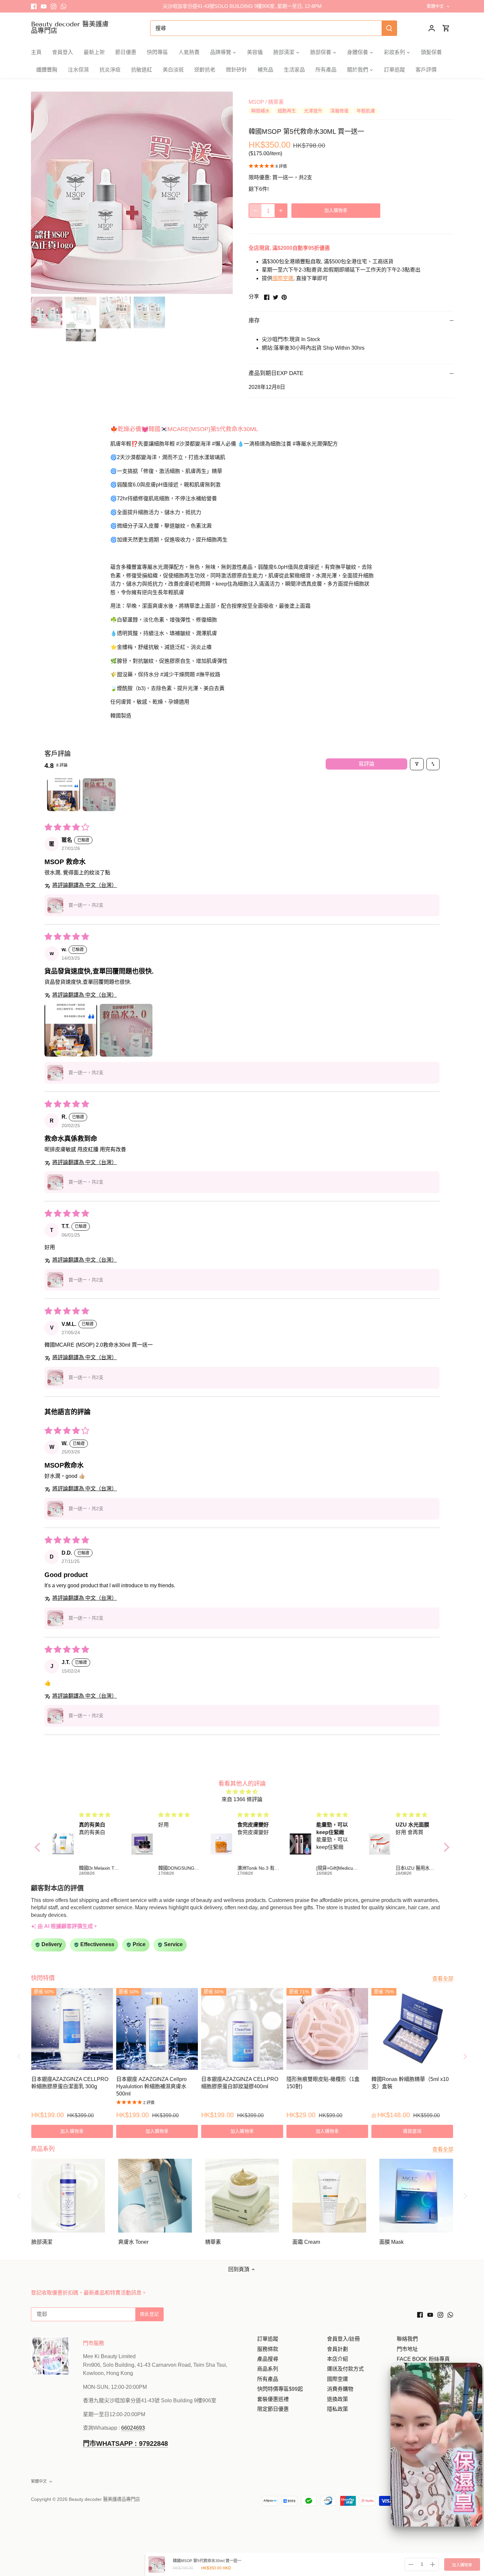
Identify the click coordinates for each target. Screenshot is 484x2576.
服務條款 (268, 2349)
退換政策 (337, 2399)
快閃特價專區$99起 (280, 2389)
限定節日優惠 (273, 2409)
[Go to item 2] (99, 795)
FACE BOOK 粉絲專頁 (423, 2359)
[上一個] (41, 193)
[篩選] (417, 764)
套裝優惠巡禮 (273, 2399)
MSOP (256, 102)
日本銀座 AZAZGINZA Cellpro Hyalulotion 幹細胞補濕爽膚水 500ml (151, 2087)
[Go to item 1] (64, 795)
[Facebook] (34, 6)
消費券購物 (340, 2389)
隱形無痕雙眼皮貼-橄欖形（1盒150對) (323, 2083)
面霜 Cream (306, 2242)
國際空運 (283, 278)
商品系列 (268, 2369)
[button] (55, 905)
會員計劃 (337, 2349)
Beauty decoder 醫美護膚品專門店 (70, 27)
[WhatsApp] (63, 6)
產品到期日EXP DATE (276, 373)
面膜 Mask (391, 2242)
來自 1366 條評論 (242, 1799)
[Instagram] (54, 6)
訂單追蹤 (268, 2339)
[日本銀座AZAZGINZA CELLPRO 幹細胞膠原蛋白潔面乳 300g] (72, 2029)
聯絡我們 (407, 2339)
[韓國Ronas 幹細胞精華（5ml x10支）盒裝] (412, 2029)
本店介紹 (337, 2359)
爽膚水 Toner (133, 2242)
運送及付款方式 (345, 2369)
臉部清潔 (42, 2242)
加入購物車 (462, 2565)
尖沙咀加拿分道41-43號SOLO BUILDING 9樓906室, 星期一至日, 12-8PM (242, 6)
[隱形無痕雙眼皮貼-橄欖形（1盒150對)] (327, 2029)
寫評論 (366, 764)
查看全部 (443, 1979)
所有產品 (268, 2379)
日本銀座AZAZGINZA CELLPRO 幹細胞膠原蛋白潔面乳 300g (70, 2083)
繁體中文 (435, 6)
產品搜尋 (268, 2359)
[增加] (281, 211)
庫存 (254, 321)
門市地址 (407, 2349)
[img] (242, 1792)
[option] (132, 193)
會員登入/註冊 (343, 2339)
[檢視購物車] (446, 28)
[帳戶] (432, 28)
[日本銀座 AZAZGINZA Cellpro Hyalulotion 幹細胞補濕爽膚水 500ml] (157, 2029)
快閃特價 (43, 1978)
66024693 (133, 2428)
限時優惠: (260, 177)
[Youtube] (44, 6)
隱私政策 (337, 2409)
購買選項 (412, 2131)
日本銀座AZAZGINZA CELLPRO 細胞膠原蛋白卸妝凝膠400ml (240, 2083)
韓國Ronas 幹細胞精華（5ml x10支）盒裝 (410, 2083)
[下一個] (223, 193)
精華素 (276, 102)
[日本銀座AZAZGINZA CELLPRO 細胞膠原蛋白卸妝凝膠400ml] (242, 2029)
